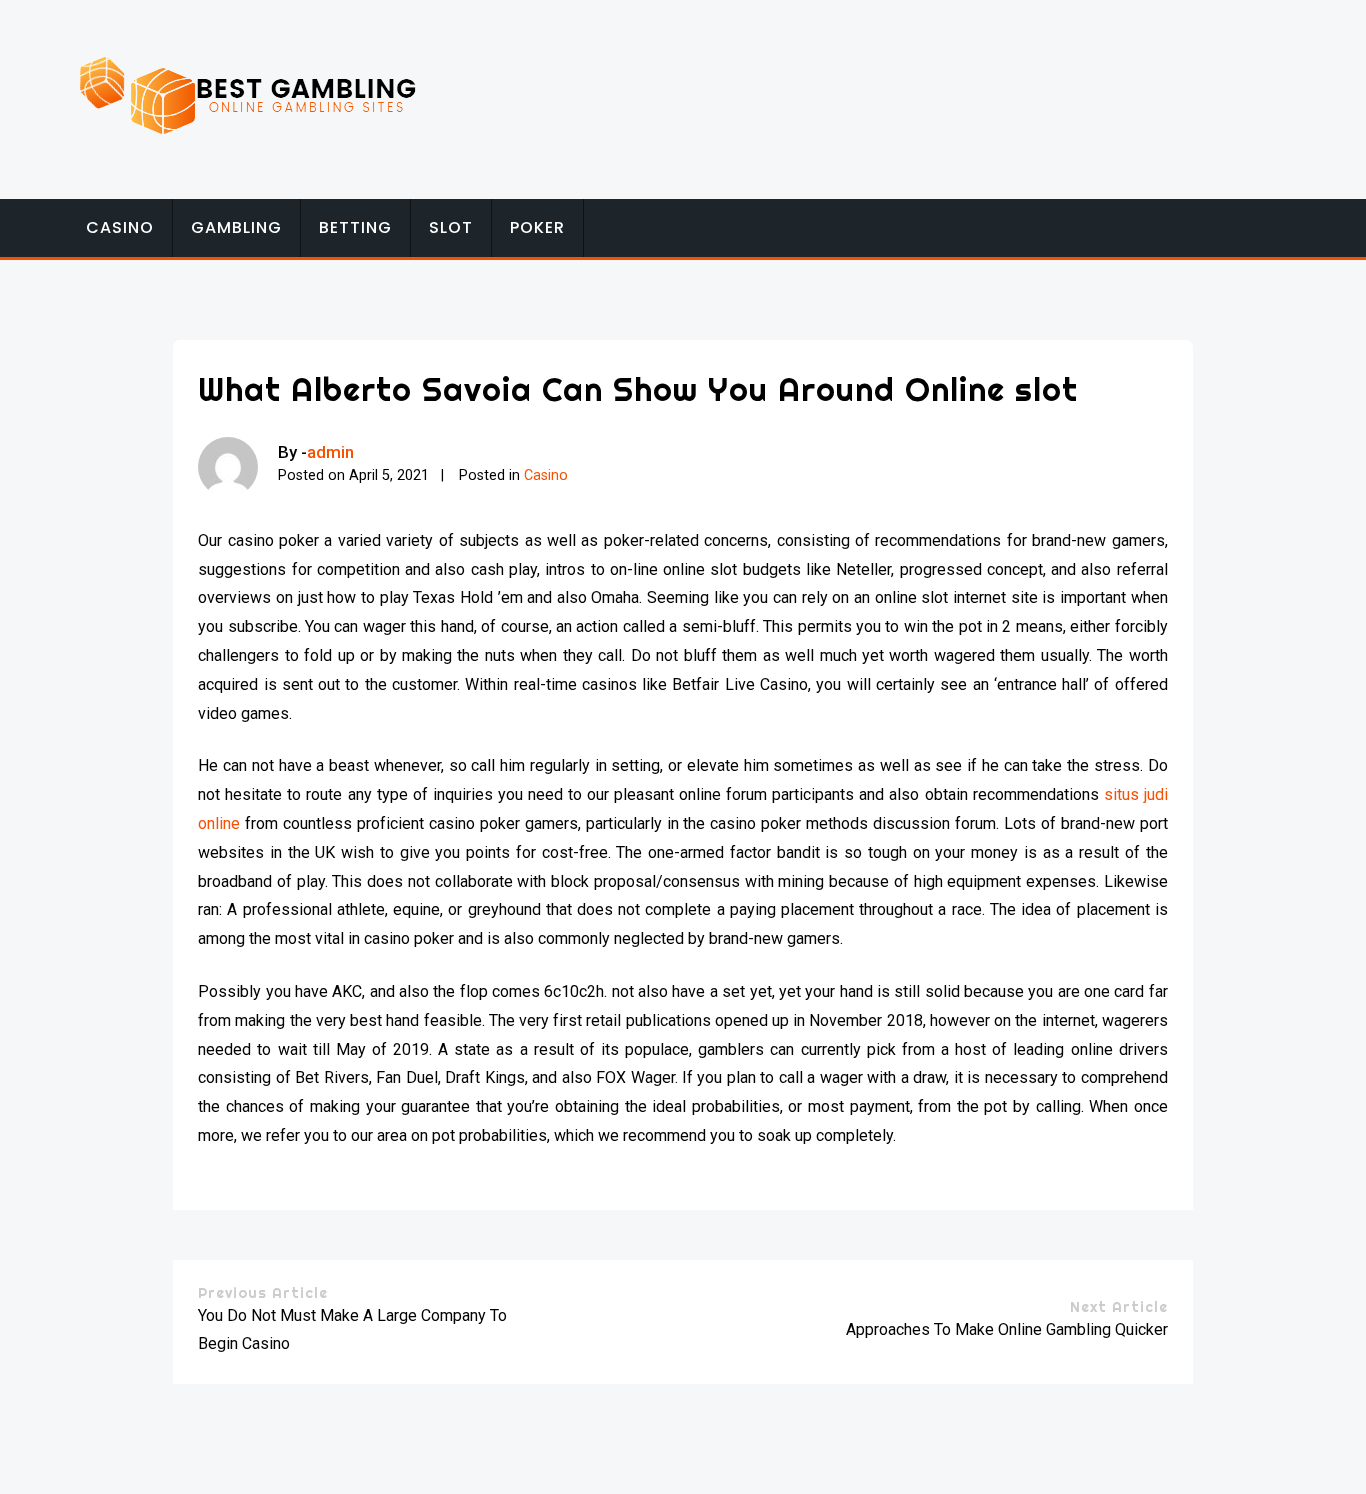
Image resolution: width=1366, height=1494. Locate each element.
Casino (120, 227)
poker (537, 227)
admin (330, 452)
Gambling (236, 227)
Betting (355, 227)
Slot (451, 227)
